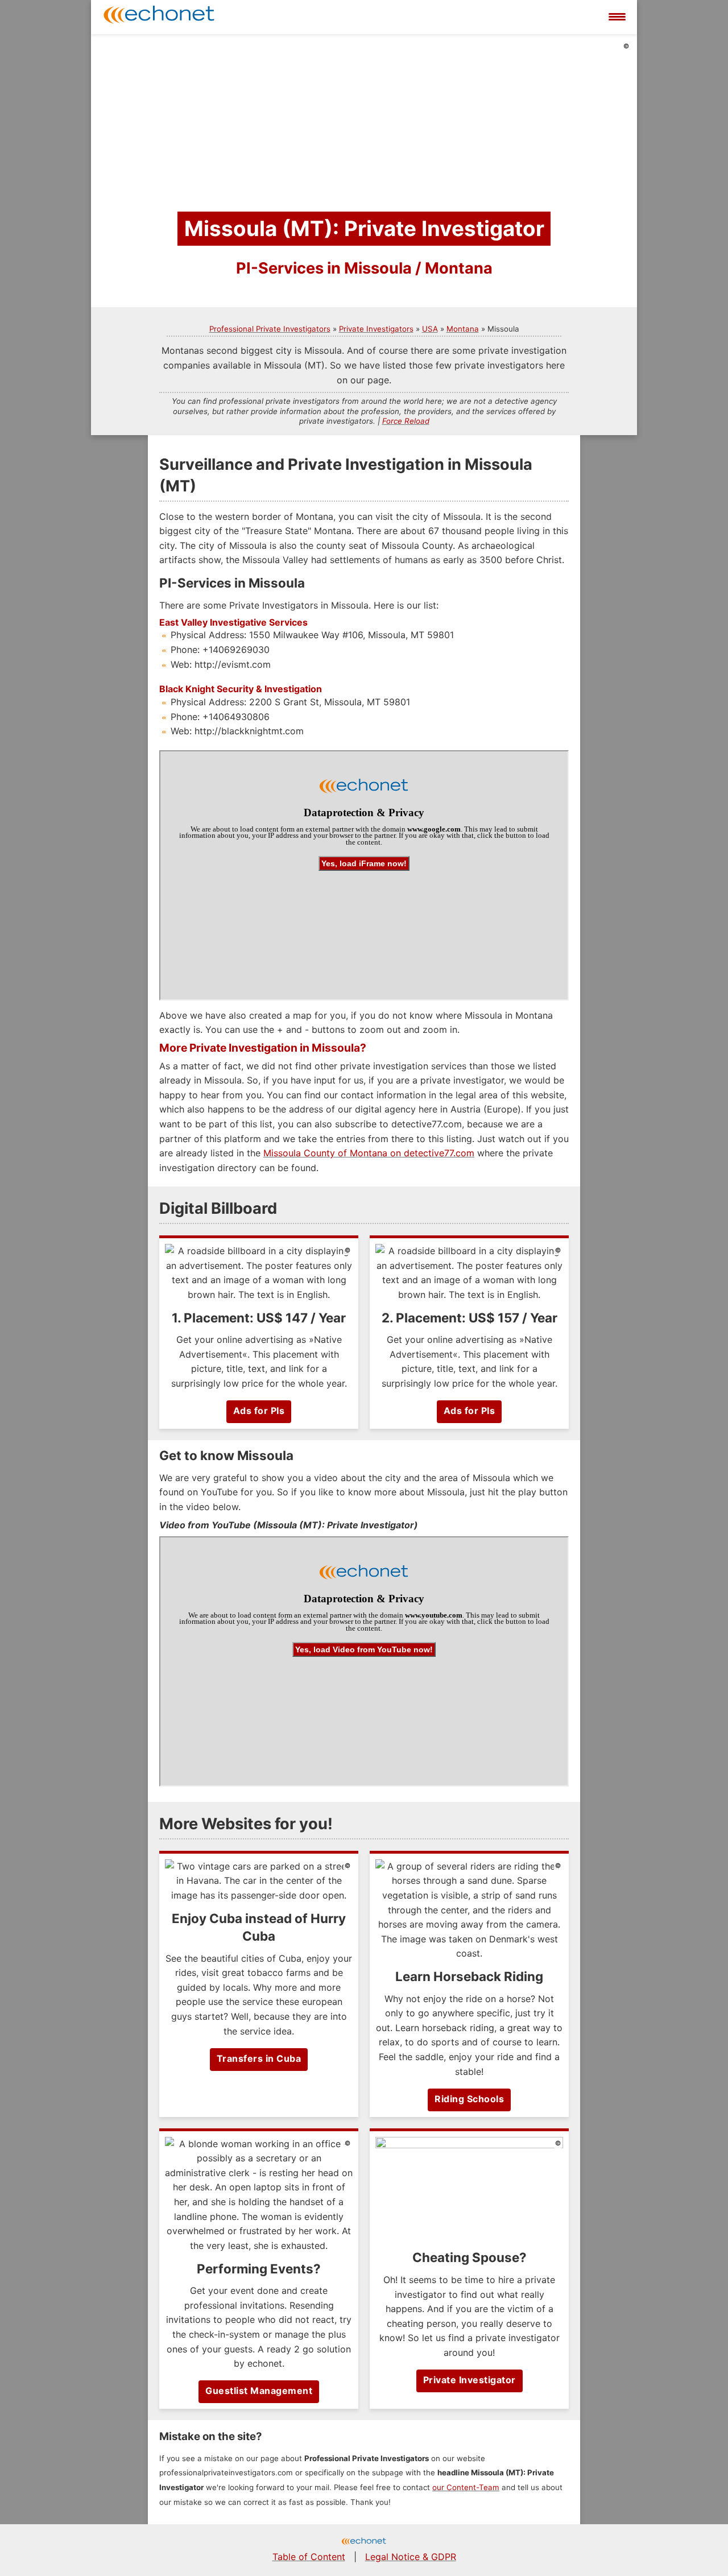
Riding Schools (469, 2099)
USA (430, 329)
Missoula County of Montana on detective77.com (369, 1153)
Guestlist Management (259, 2391)
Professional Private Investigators (270, 329)
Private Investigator (470, 2380)
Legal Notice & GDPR (411, 2557)
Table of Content (309, 2557)
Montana (463, 329)
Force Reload (406, 421)
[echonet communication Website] (364, 2542)
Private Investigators (376, 329)
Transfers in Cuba (259, 2058)
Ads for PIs (259, 1411)
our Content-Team (466, 2487)
